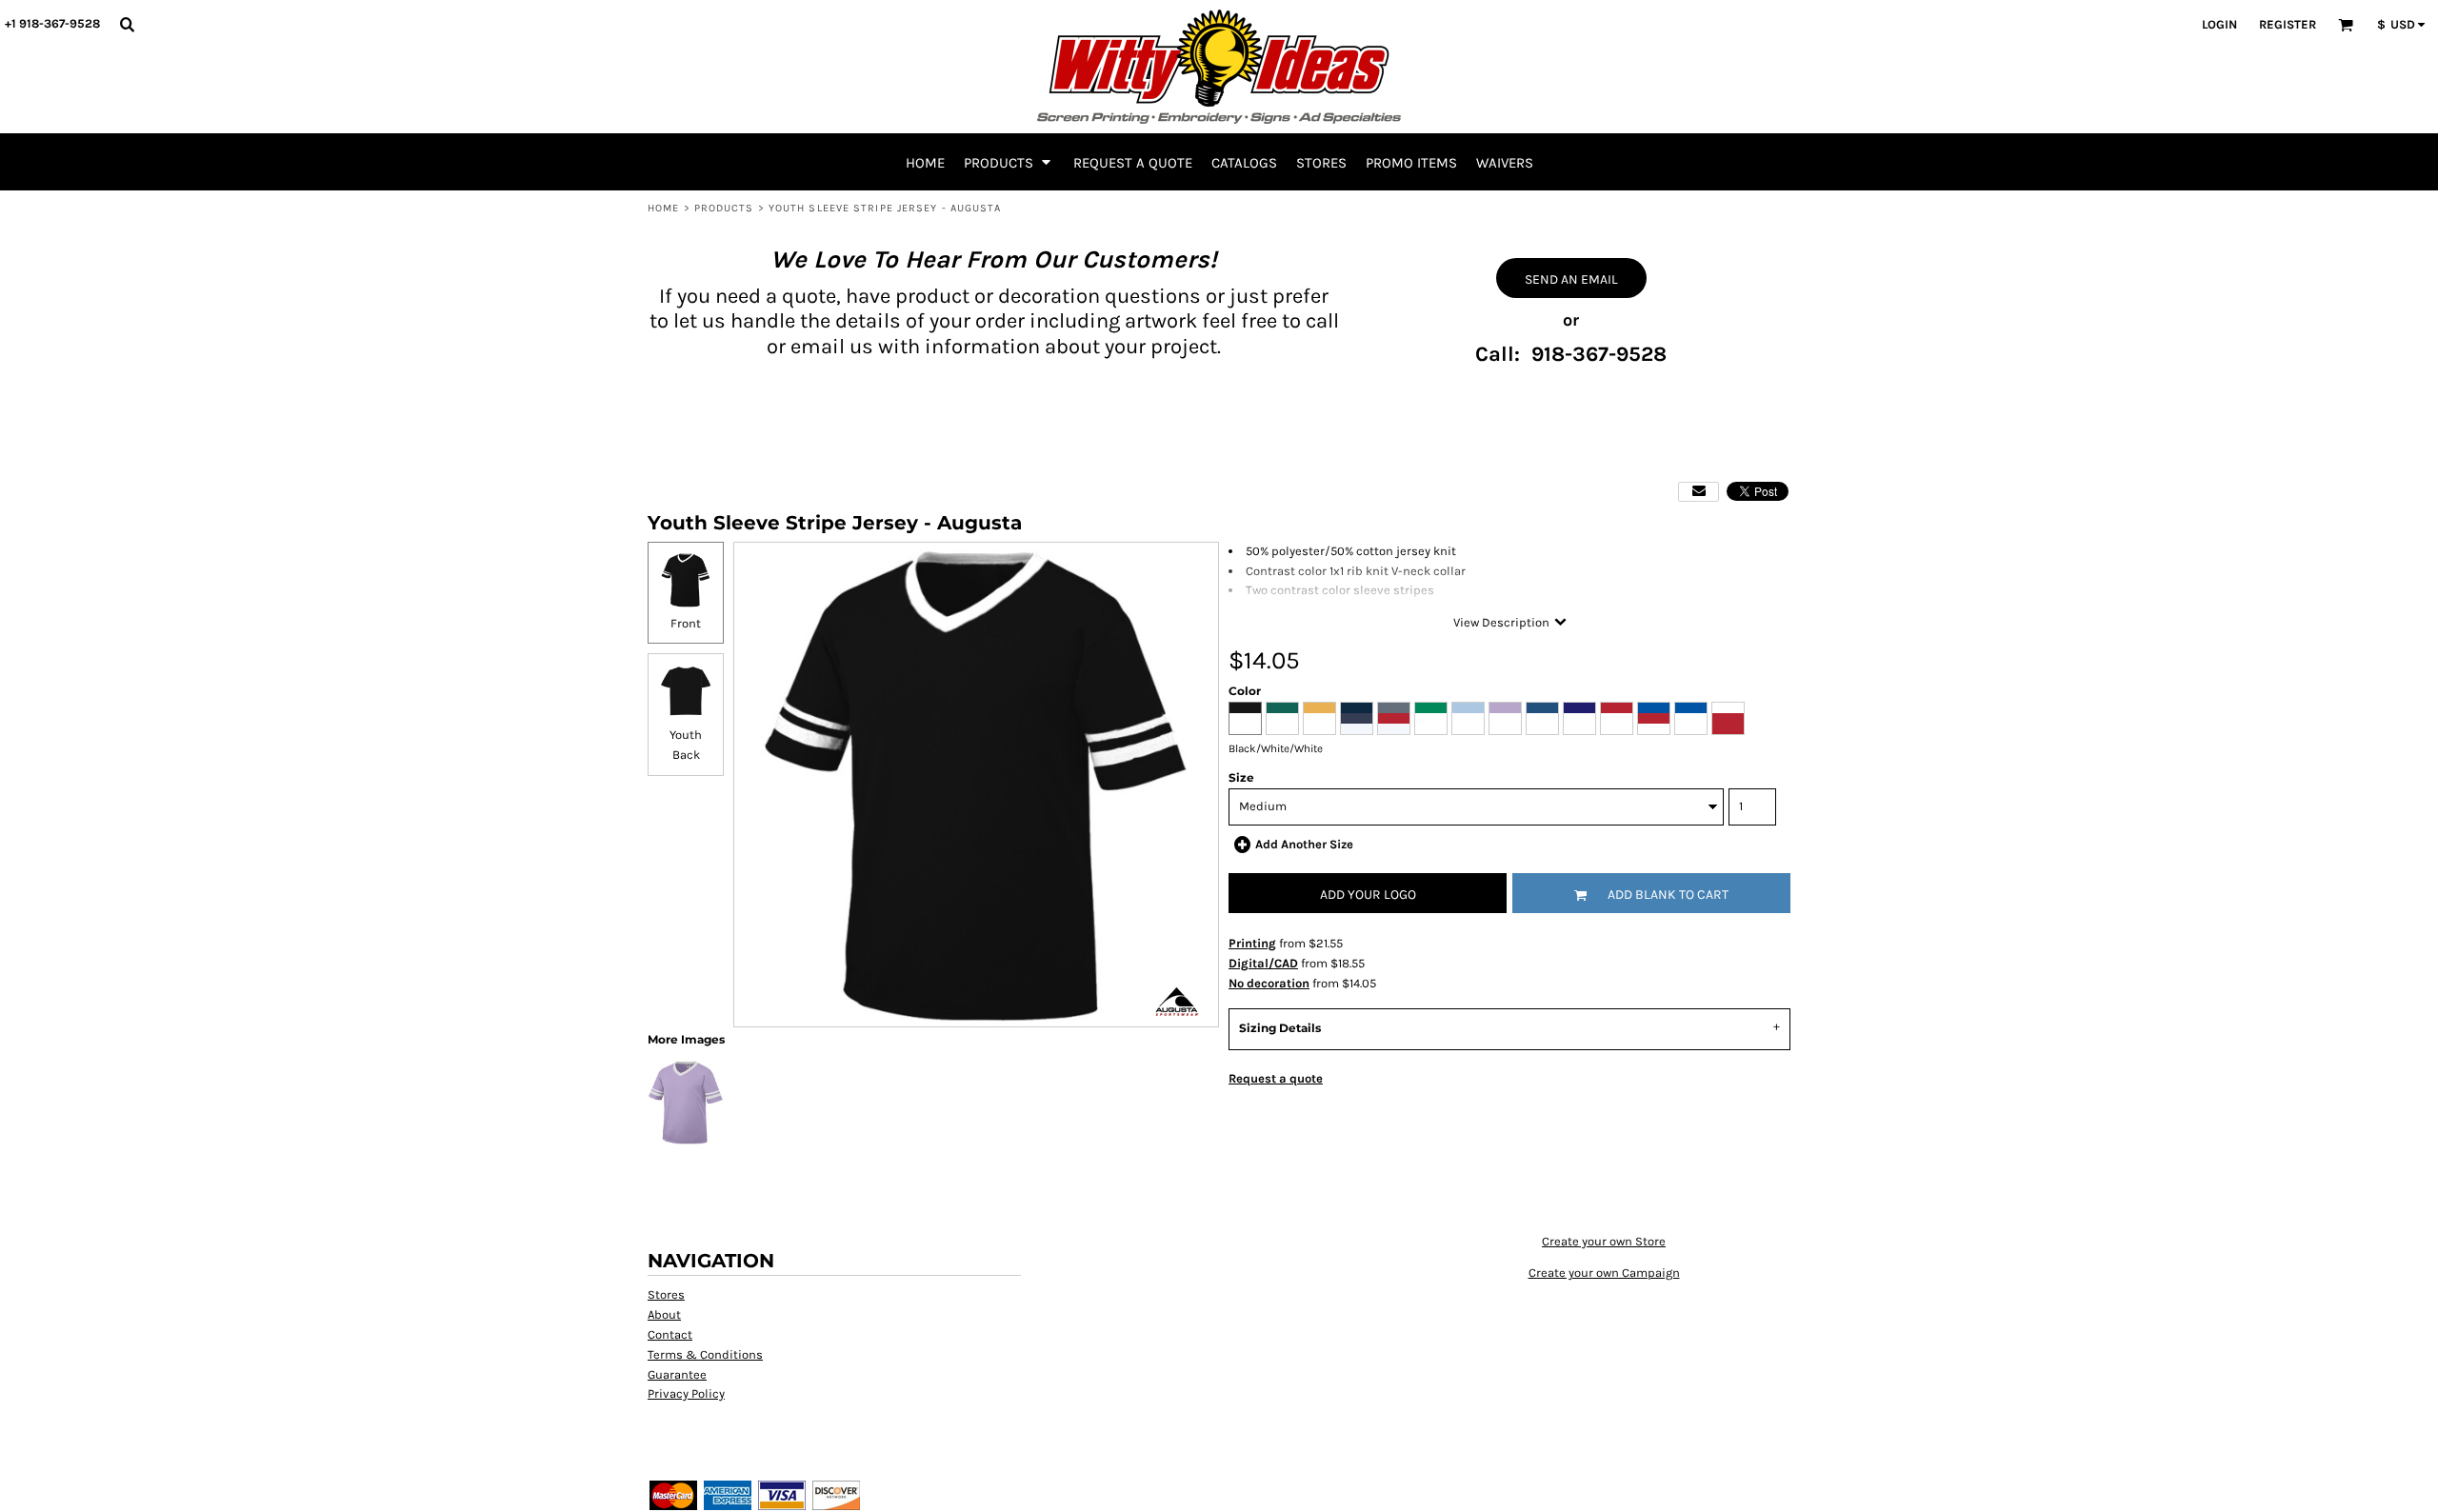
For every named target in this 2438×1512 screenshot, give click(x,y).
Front (686, 623)
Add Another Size (1304, 844)
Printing (1252, 943)
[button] (127, 24)
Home (663, 208)
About (664, 1314)
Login (2219, 24)
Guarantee (677, 1374)
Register (2288, 24)
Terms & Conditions (705, 1354)
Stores (666, 1294)
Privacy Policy (686, 1393)
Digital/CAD (1263, 963)
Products (724, 208)
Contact (670, 1334)
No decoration (1269, 983)
